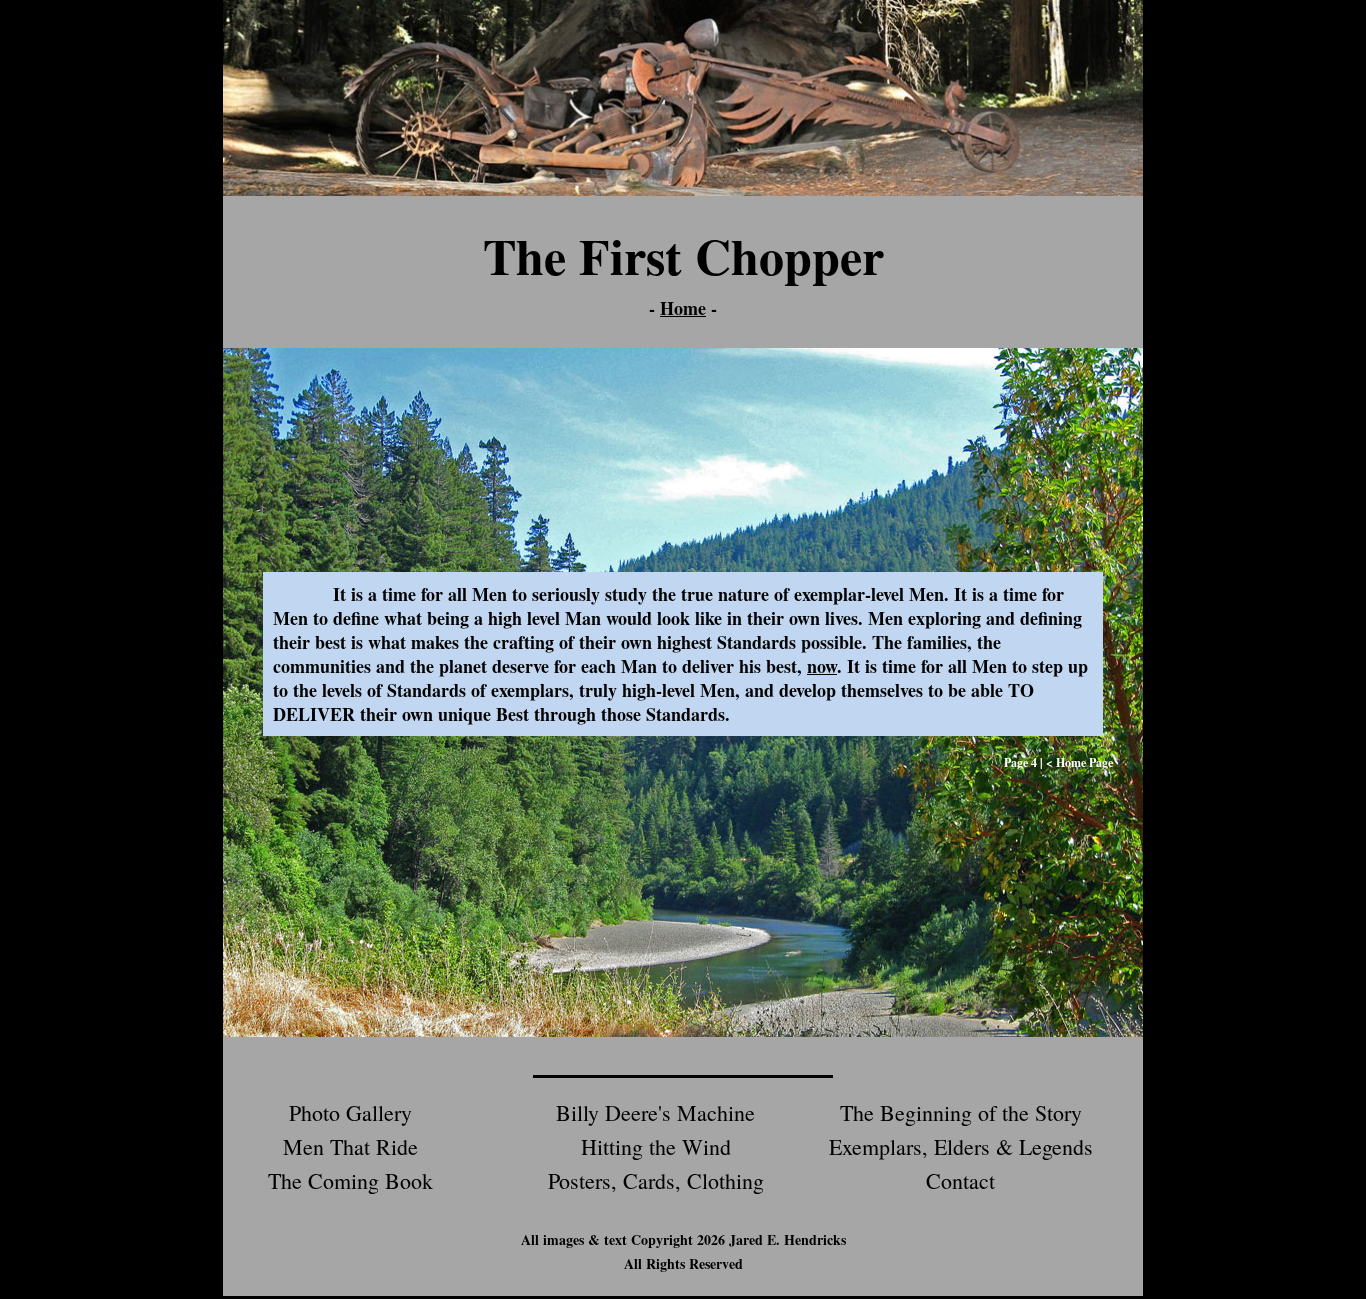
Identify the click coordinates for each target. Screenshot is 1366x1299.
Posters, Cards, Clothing (656, 1180)
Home (683, 308)
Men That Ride (350, 1146)
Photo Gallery (350, 1112)
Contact (960, 1180)
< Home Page (1079, 762)
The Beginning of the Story (961, 1112)
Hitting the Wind (656, 1146)
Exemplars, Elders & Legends (961, 1146)
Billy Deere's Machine (655, 1112)
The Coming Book (350, 1180)
